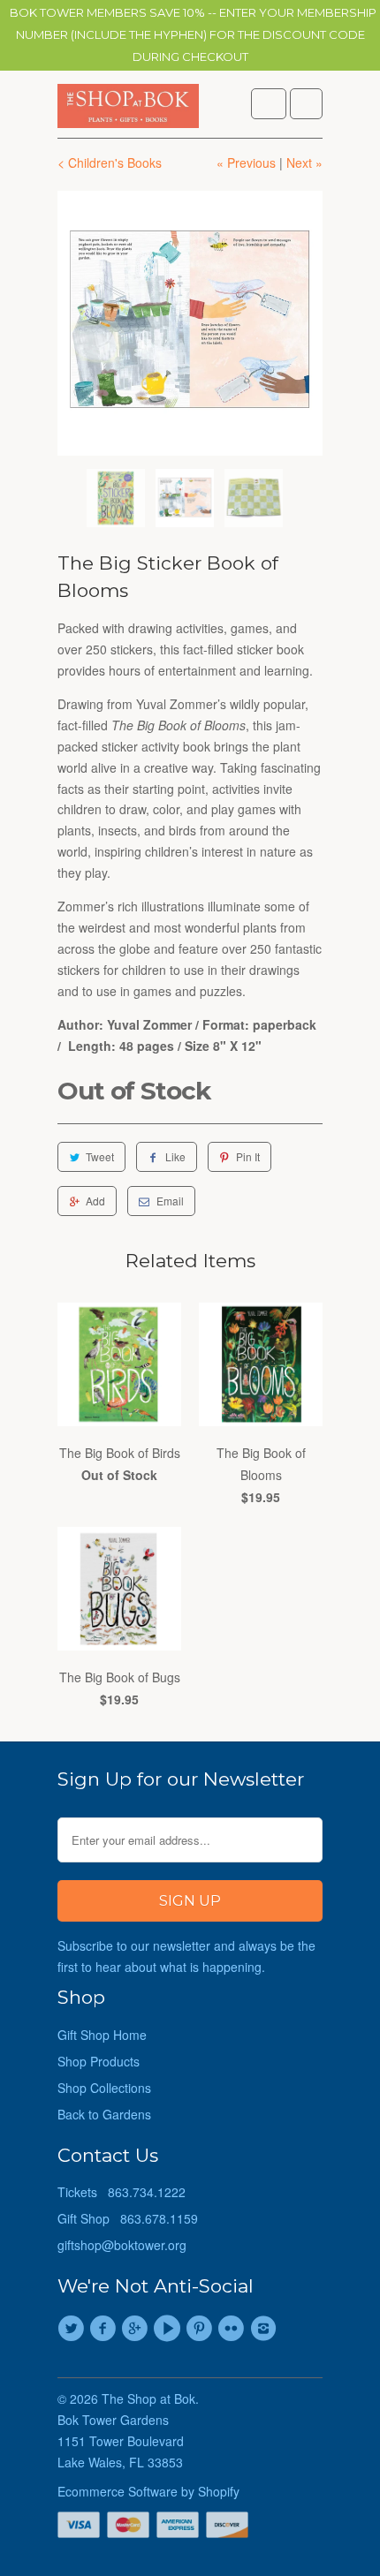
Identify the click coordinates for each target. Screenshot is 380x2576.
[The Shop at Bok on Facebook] (105, 2329)
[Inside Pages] (190, 323)
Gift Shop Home (102, 2035)
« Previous (246, 162)
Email (170, 1201)
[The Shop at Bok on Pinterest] (201, 2329)
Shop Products (99, 2061)
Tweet (100, 1156)
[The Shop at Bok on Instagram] (266, 2329)
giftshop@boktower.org (122, 2245)
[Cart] (306, 104)
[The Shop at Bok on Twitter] (73, 2329)
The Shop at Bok (148, 2398)
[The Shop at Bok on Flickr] (233, 2329)
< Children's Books (110, 162)
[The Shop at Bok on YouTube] (170, 2329)
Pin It (248, 1156)
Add (95, 1201)
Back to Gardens (104, 2114)
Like (175, 1156)
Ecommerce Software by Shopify (148, 2491)
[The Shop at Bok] (128, 111)
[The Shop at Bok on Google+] (138, 2329)
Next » (304, 162)
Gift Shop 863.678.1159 (128, 2218)
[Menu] (269, 104)
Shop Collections (104, 2088)
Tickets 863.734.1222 (122, 2192)
